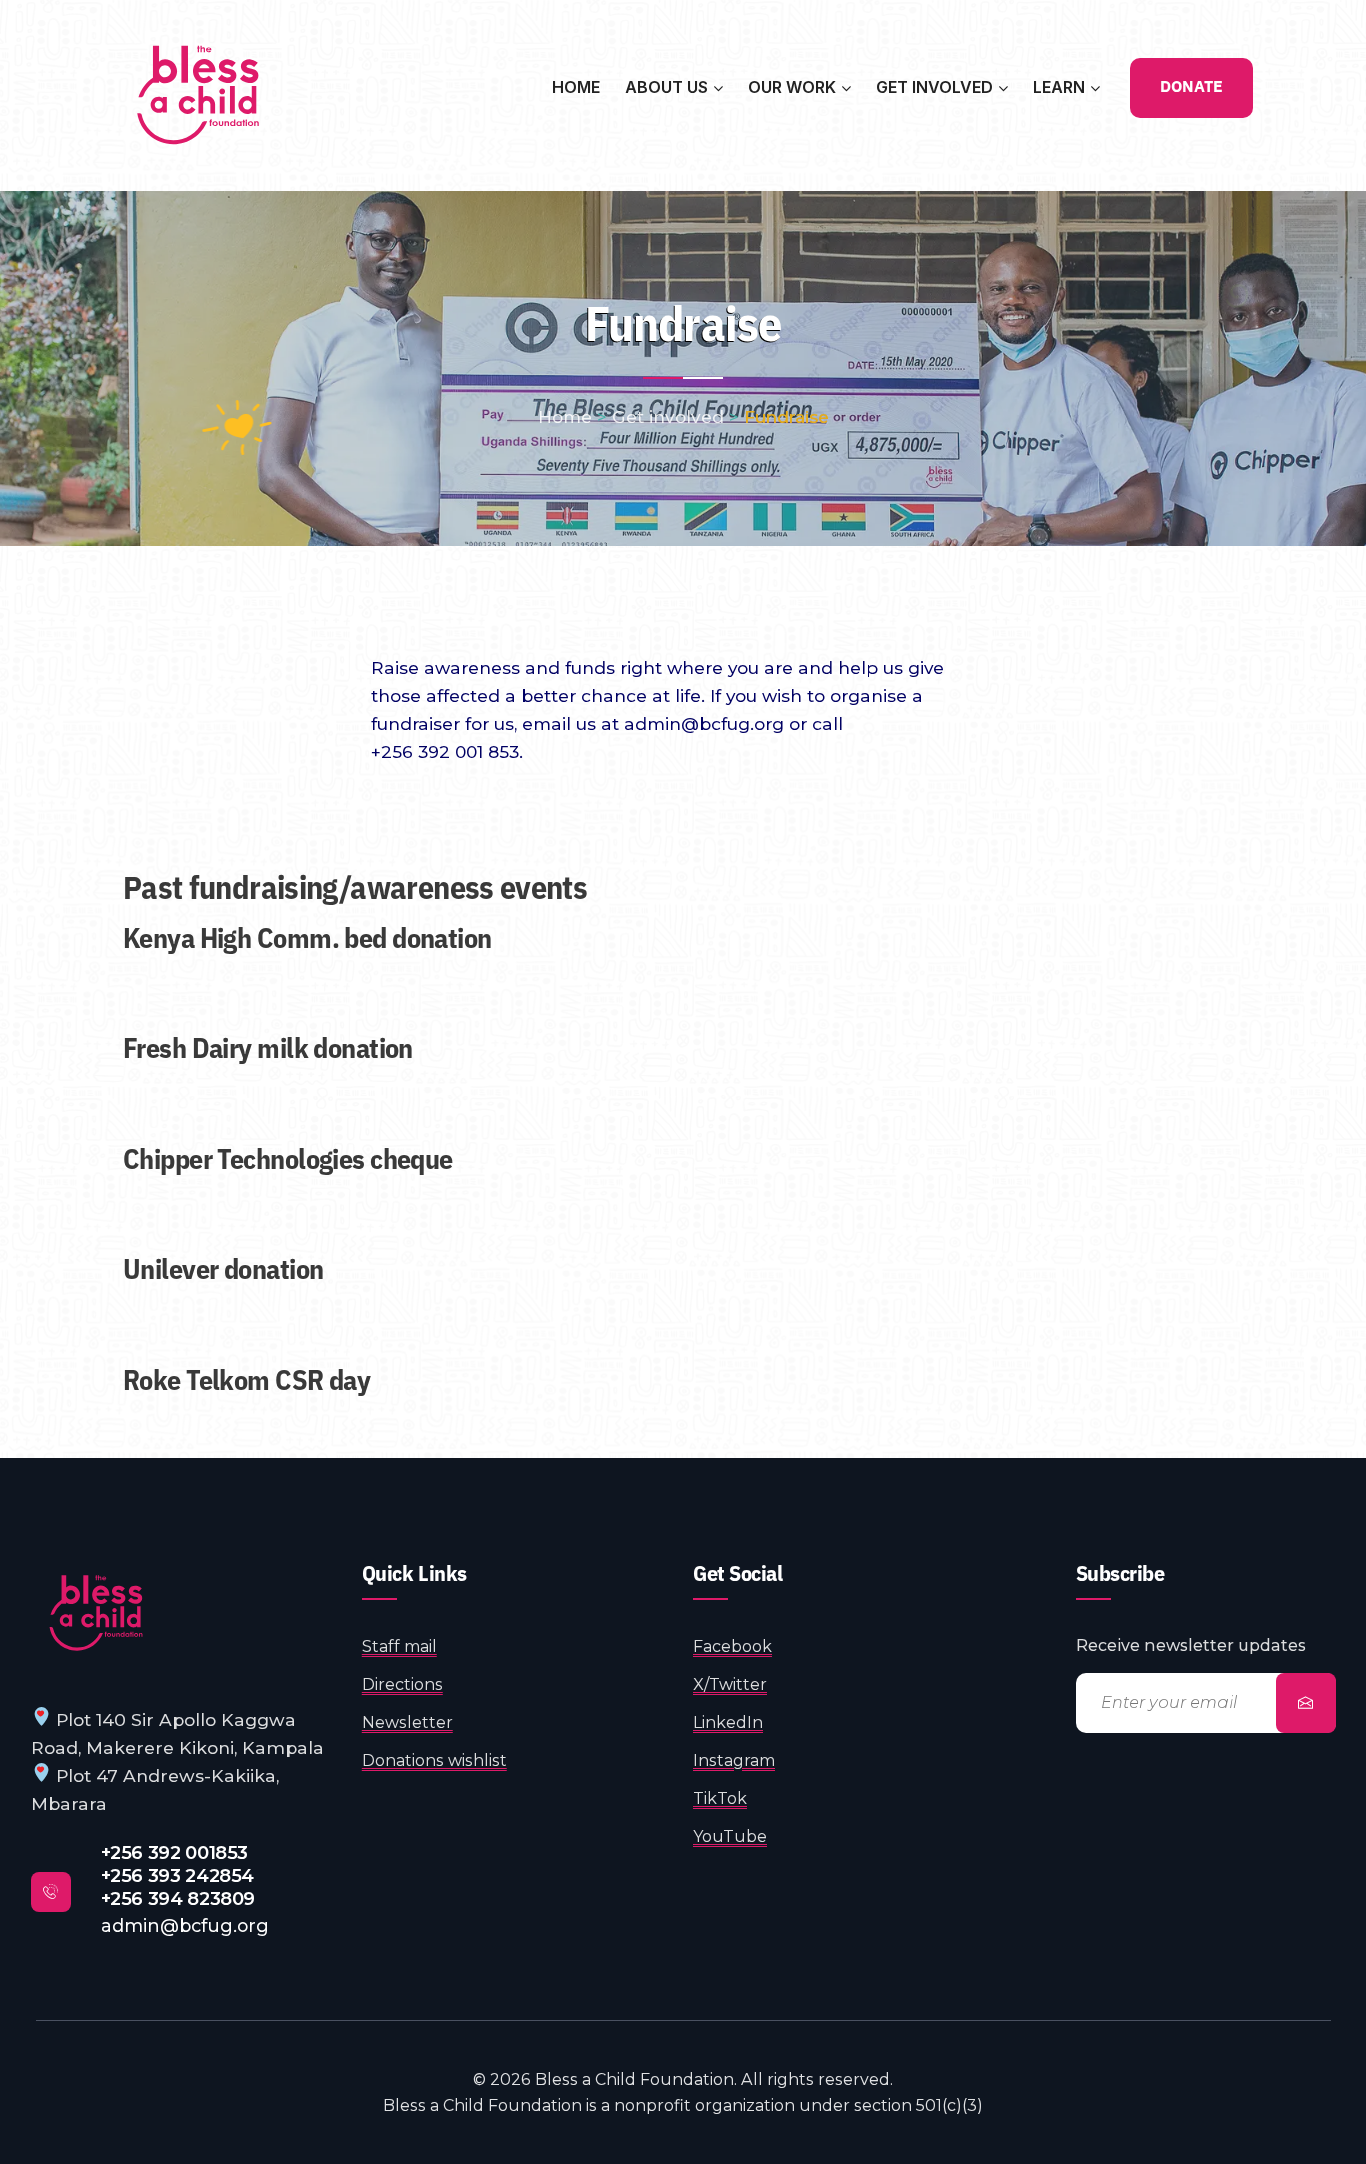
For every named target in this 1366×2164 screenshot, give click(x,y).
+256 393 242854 (178, 1875)
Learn (1059, 87)
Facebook (732, 1646)
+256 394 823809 (178, 1898)
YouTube (730, 1836)
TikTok (720, 1798)
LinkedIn (728, 1722)
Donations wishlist (434, 1760)
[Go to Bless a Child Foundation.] (565, 416)
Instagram (734, 1760)
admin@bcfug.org (185, 1925)
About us (666, 87)
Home (576, 87)
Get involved (934, 87)
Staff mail (399, 1646)
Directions (402, 1684)
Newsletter (407, 1722)
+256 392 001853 (175, 1852)
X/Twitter (730, 1684)
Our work (792, 87)
